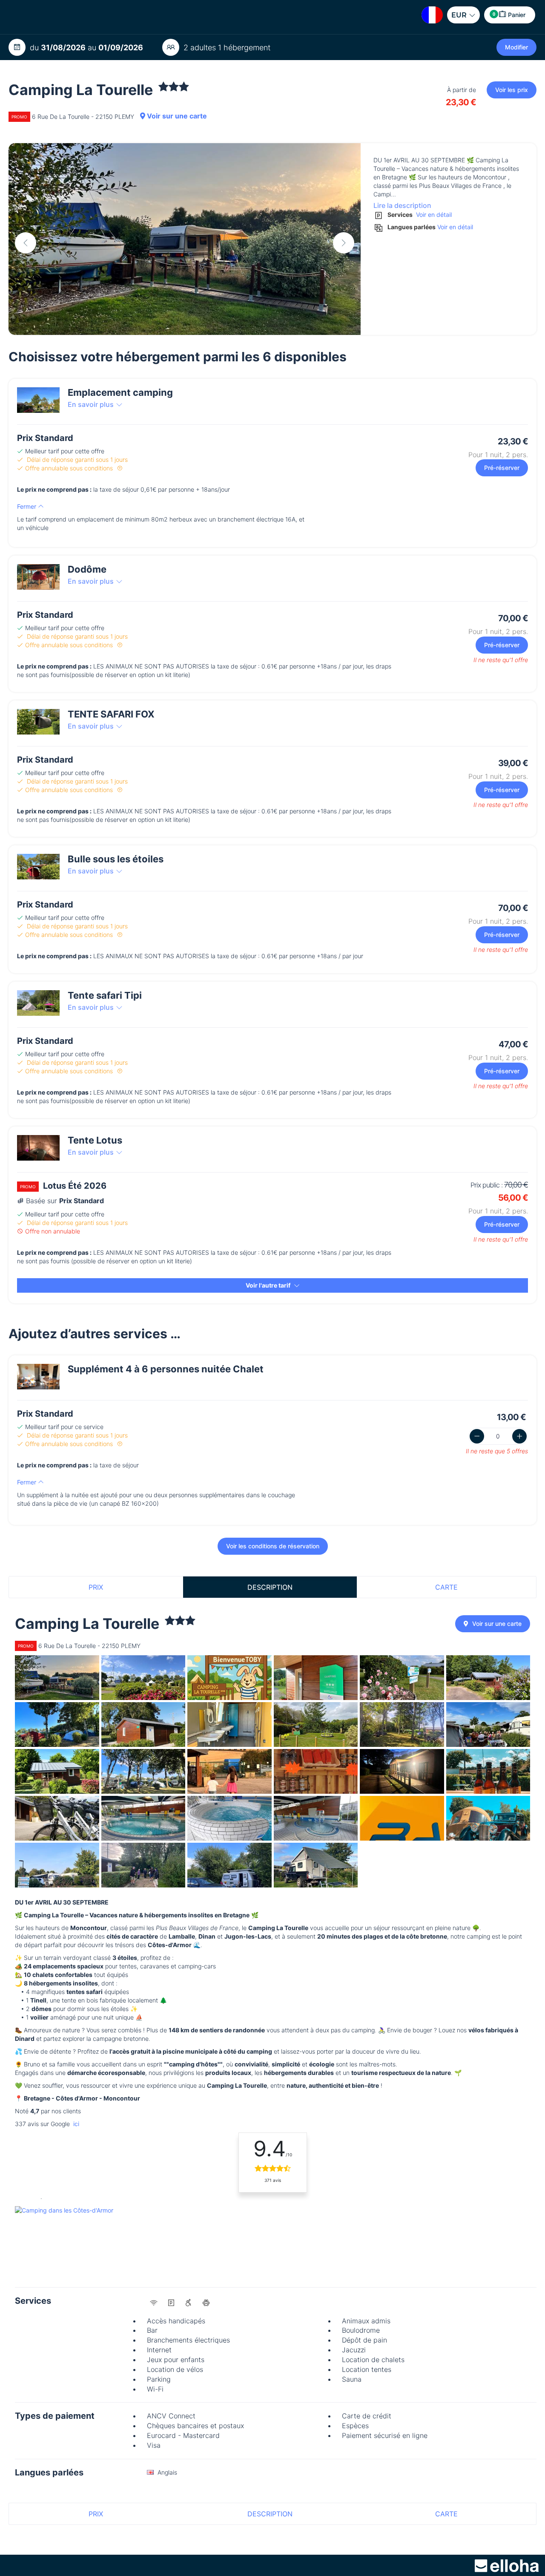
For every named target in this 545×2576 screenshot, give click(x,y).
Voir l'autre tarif (269, 1285)
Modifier (516, 47)
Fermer (27, 506)
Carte (446, 1587)
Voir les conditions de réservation (273, 1546)
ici (75, 2124)
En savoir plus (91, 404)
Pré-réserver (502, 468)
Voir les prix (512, 90)
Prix (96, 1587)
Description (270, 1587)
